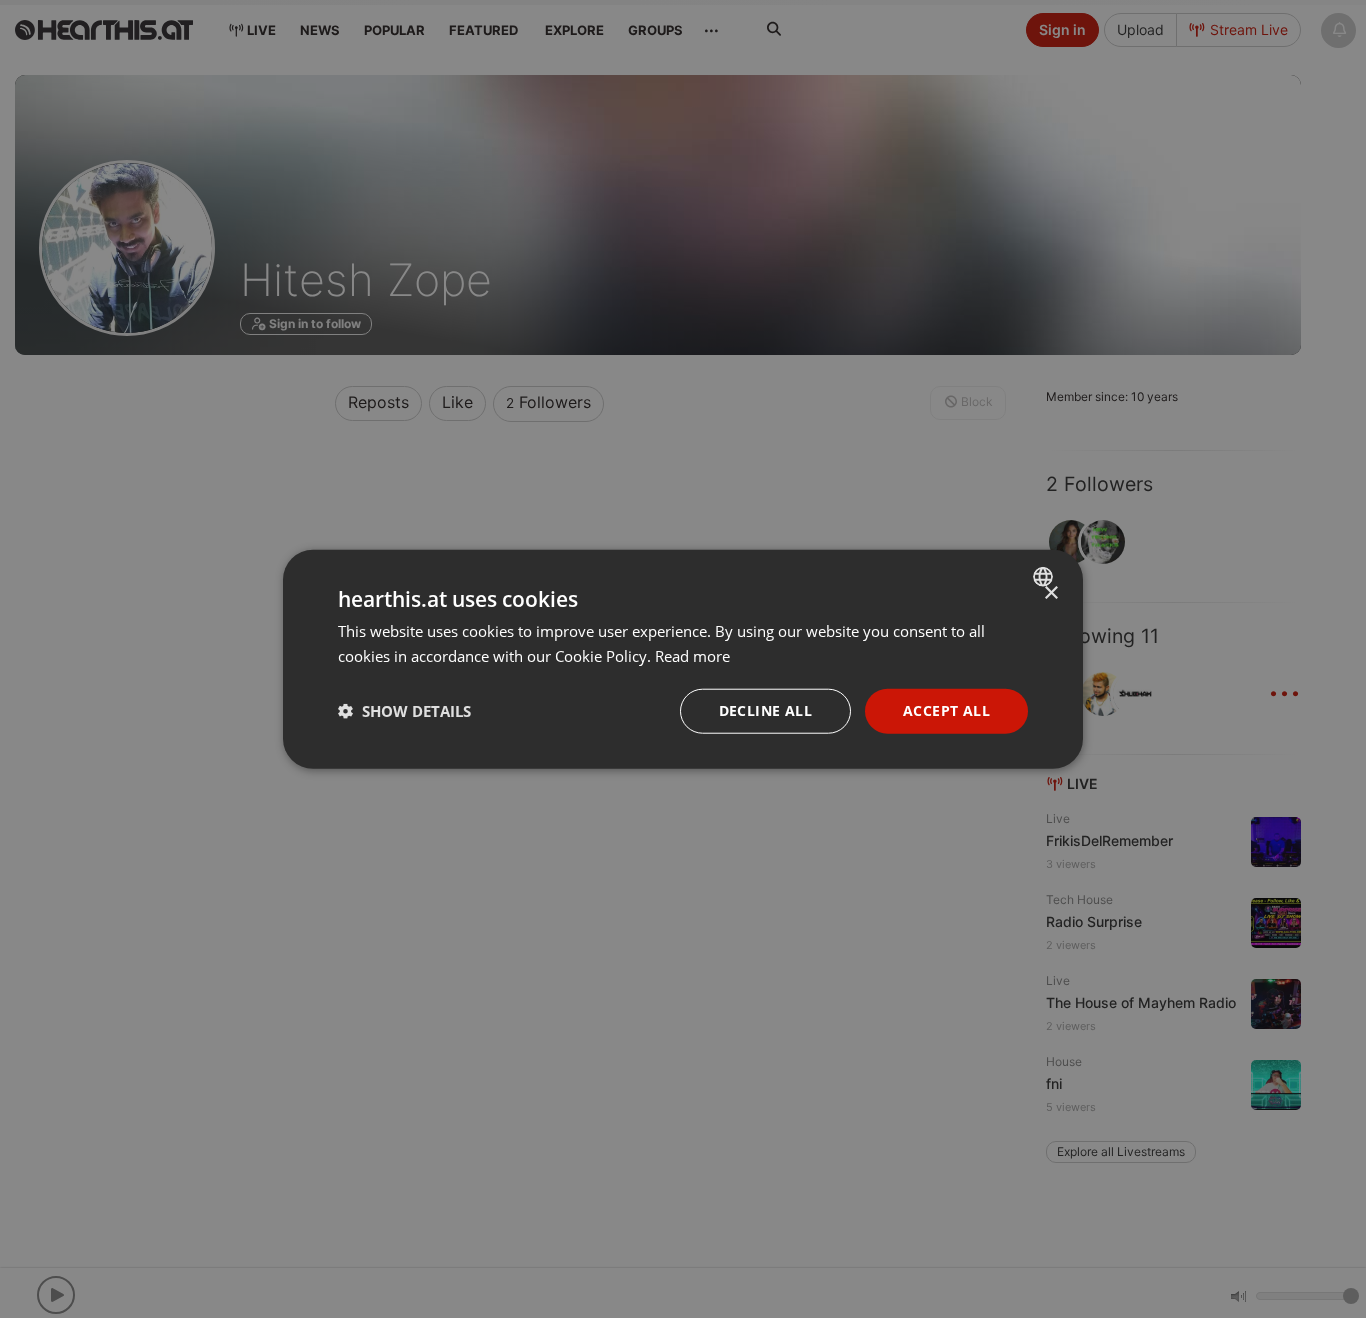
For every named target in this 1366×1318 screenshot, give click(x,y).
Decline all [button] (765, 710)
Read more (692, 656)
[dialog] (683, 659)
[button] (404, 711)
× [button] (1050, 593)
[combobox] (1045, 577)
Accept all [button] (946, 710)
